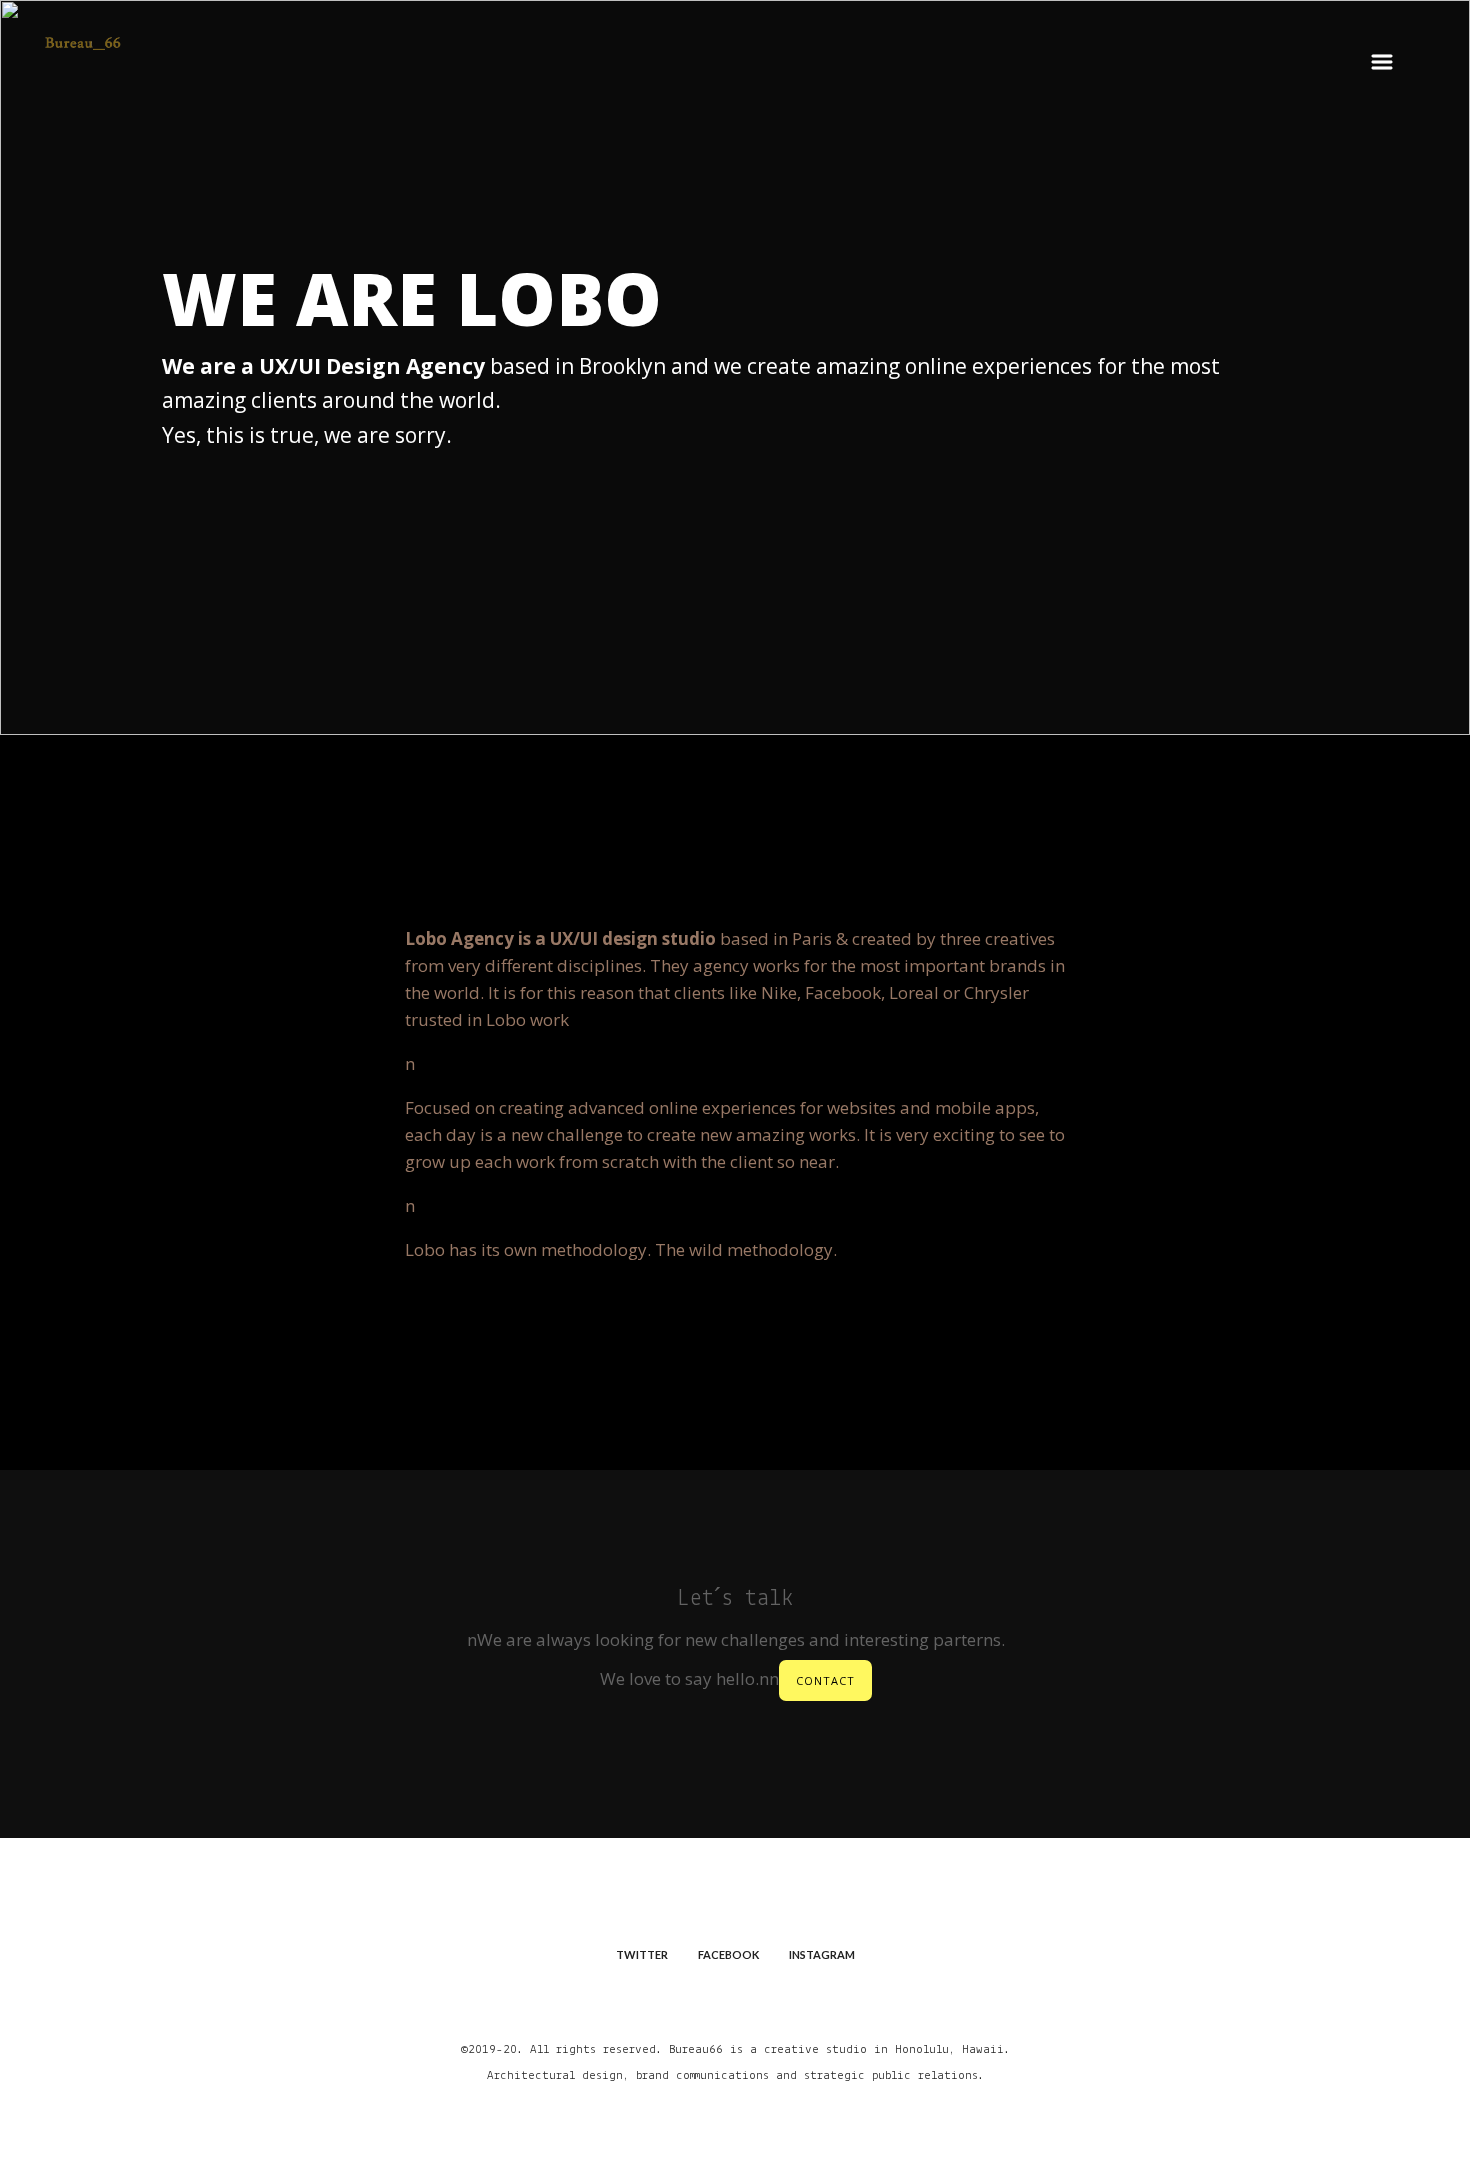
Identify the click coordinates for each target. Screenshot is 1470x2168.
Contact (825, 1680)
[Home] (82, 73)
